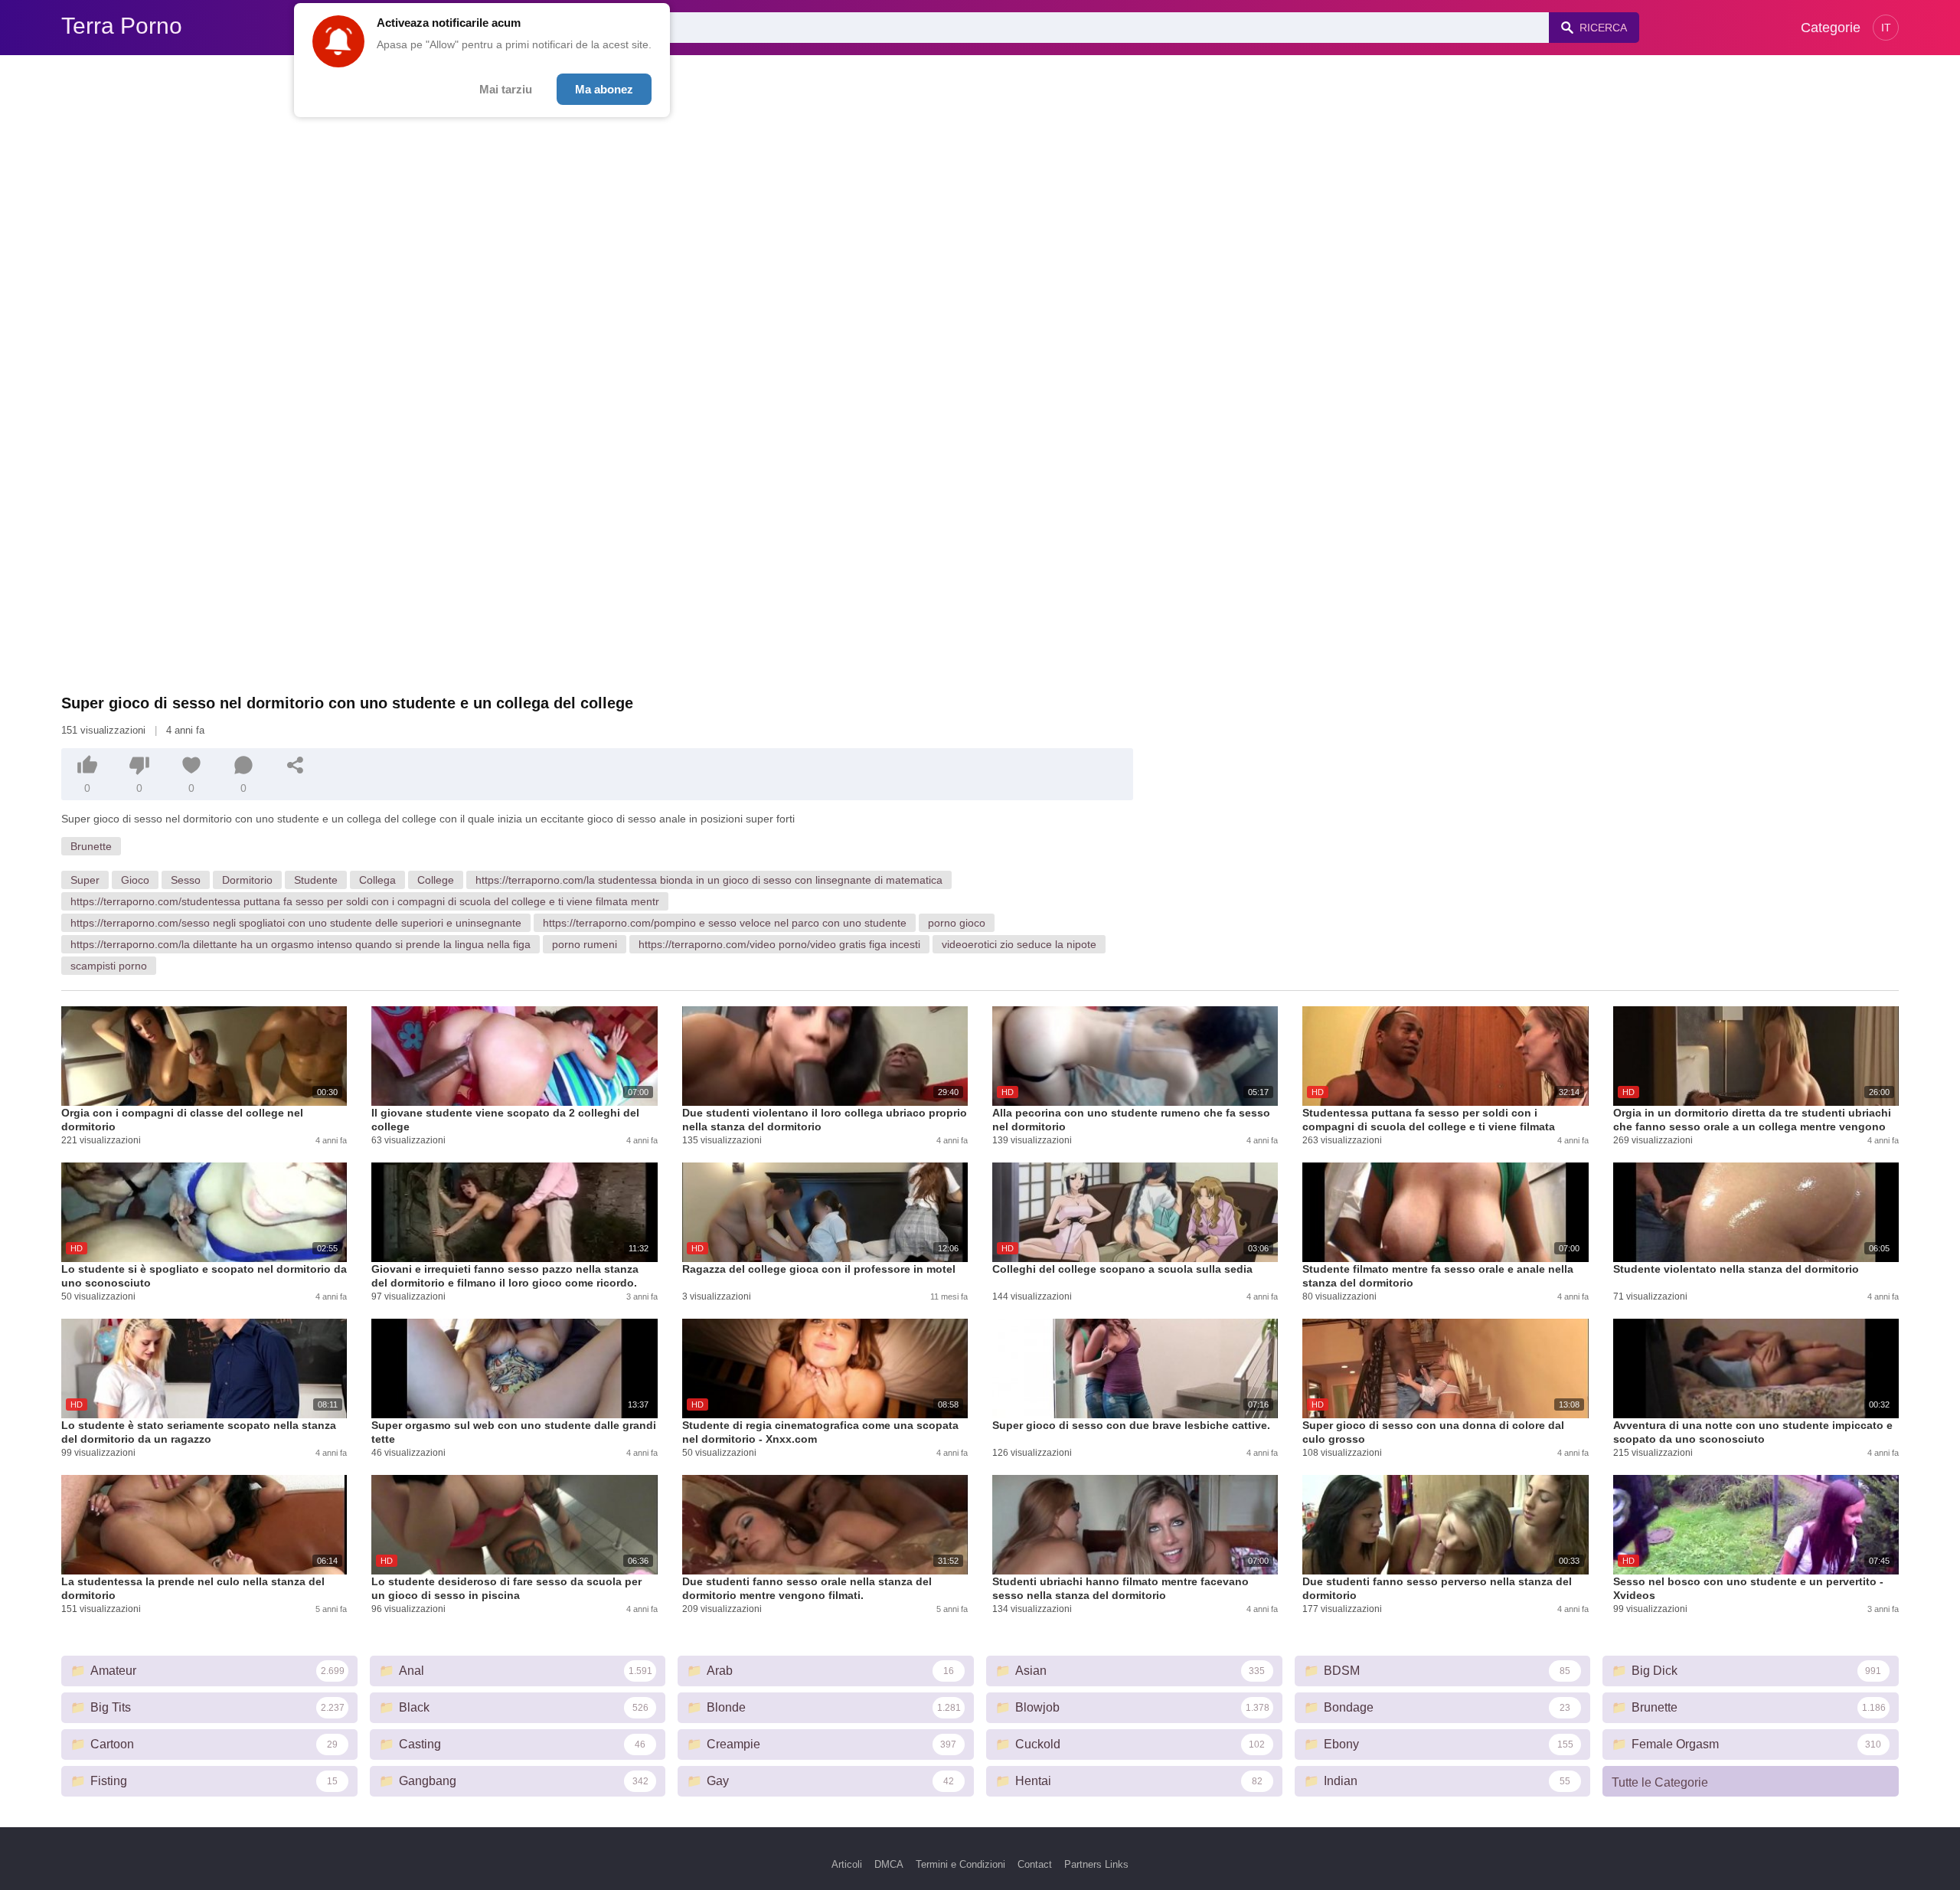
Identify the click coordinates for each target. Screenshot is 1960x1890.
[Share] (296, 765)
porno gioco (957, 923)
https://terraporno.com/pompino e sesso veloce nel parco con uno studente (725, 923)
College (436, 880)
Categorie (1831, 28)
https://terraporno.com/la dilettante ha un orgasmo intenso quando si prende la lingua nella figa (301, 944)
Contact (1035, 1864)
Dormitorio (247, 880)
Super (85, 880)
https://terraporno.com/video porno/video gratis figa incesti (779, 944)
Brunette (91, 846)
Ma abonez (604, 89)
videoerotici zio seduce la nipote (1019, 944)
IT (1886, 28)
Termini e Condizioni (960, 1864)
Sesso (186, 880)
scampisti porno (109, 966)
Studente (316, 880)
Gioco (135, 880)
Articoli (847, 1864)
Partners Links (1096, 1864)
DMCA (889, 1864)
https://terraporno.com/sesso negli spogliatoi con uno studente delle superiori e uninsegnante (296, 923)
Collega (377, 880)
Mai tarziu (506, 89)
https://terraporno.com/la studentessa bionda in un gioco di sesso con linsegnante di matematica (709, 880)
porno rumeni (585, 944)
